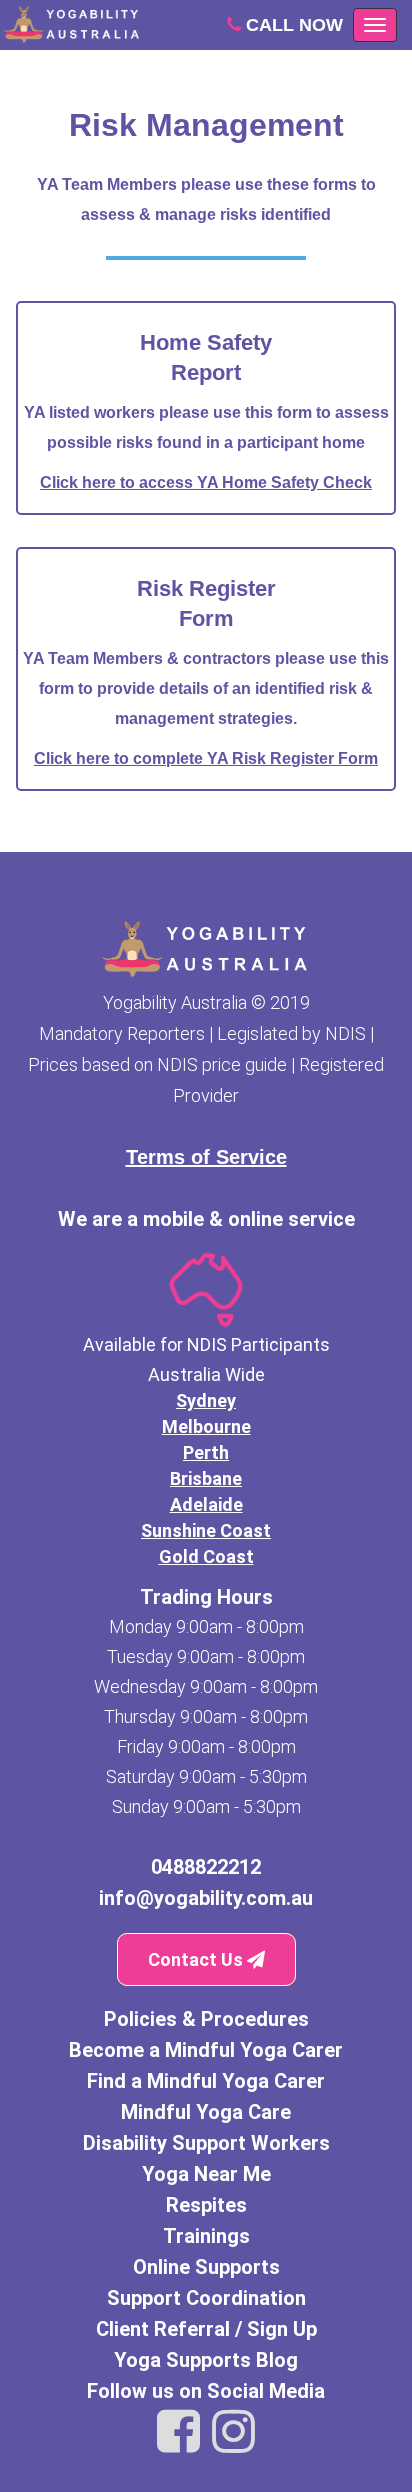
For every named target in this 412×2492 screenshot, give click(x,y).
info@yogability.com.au (206, 1898)
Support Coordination (206, 2298)
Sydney (206, 1400)
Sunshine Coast (206, 1530)
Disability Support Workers (206, 2143)
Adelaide (206, 1504)
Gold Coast (206, 1556)
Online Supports (206, 2267)
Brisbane (206, 1478)
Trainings (206, 2236)
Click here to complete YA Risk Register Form (206, 758)
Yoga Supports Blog (206, 2360)
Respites (206, 2205)
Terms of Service (206, 1157)
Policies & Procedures (206, 2019)
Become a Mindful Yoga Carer (206, 2050)
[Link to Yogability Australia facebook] (178, 2432)
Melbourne (206, 1426)
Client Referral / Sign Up (206, 2329)
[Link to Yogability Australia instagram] (233, 2432)
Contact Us (197, 1959)
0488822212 (206, 1867)
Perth (206, 1452)
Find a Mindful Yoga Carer (206, 2081)
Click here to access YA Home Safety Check (206, 482)
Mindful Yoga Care (206, 2112)
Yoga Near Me (206, 2174)
